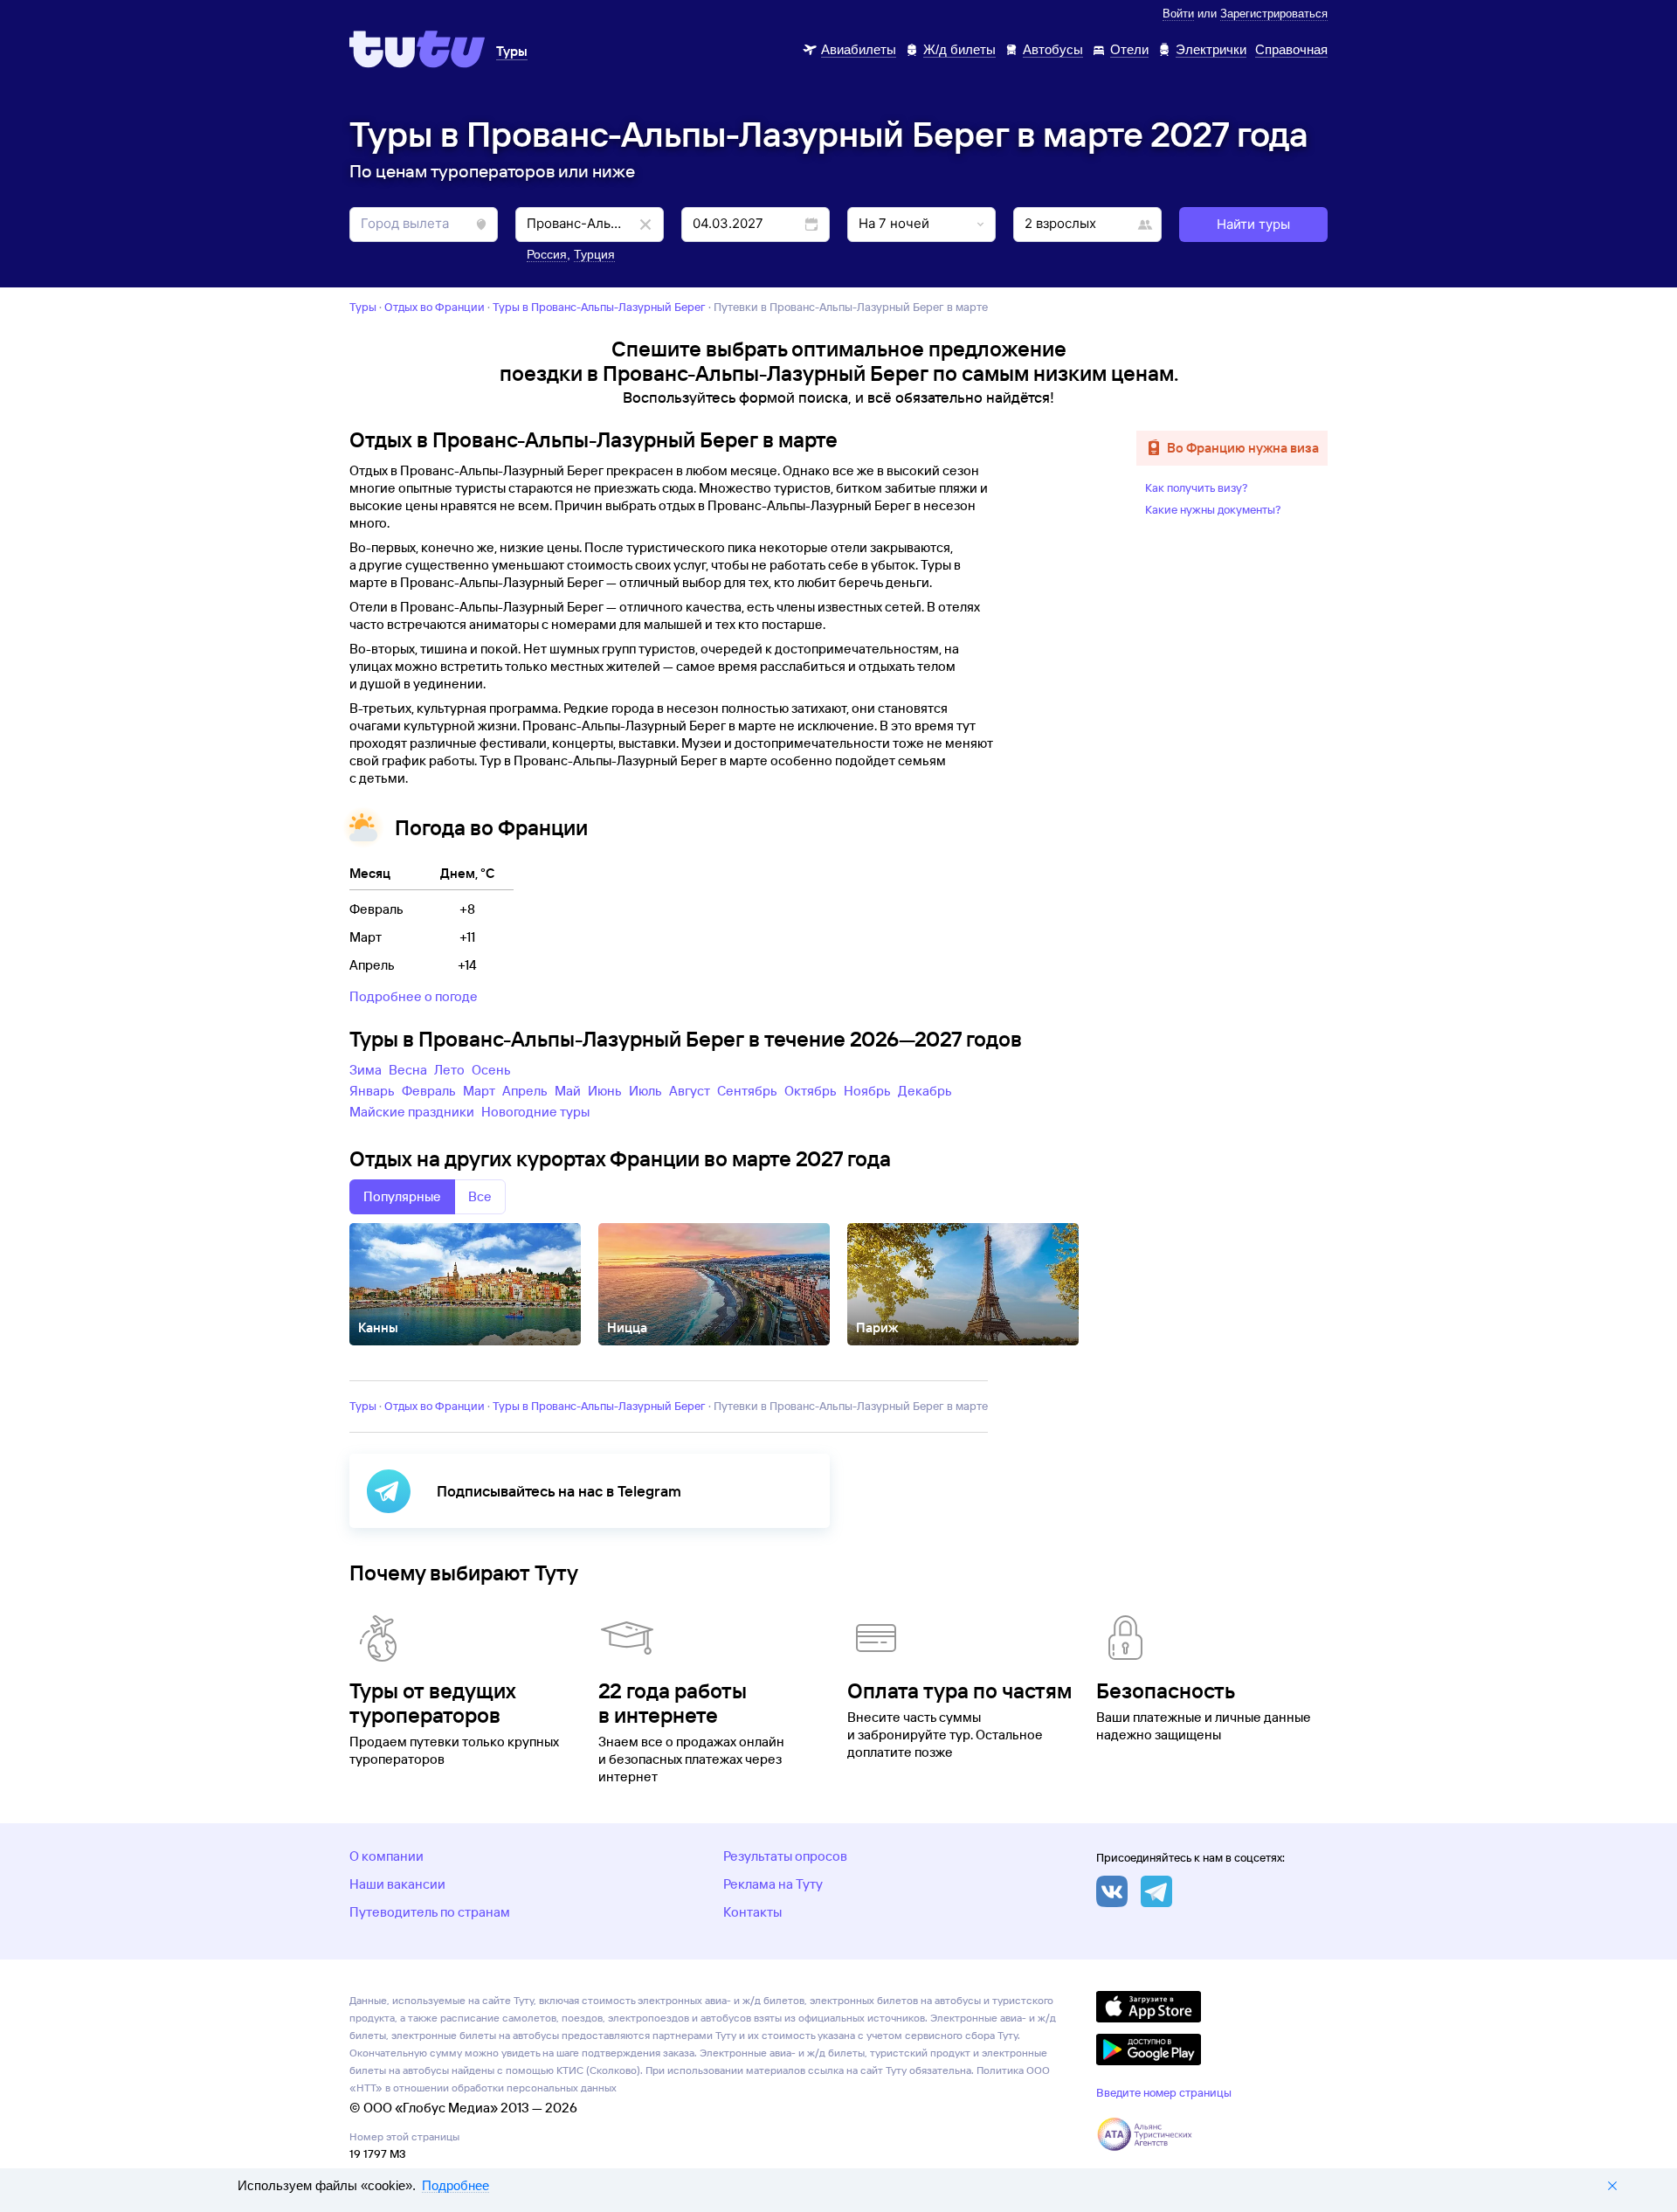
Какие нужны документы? (1213, 509)
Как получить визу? (1197, 487)
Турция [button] (594, 254)
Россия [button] (547, 254)
